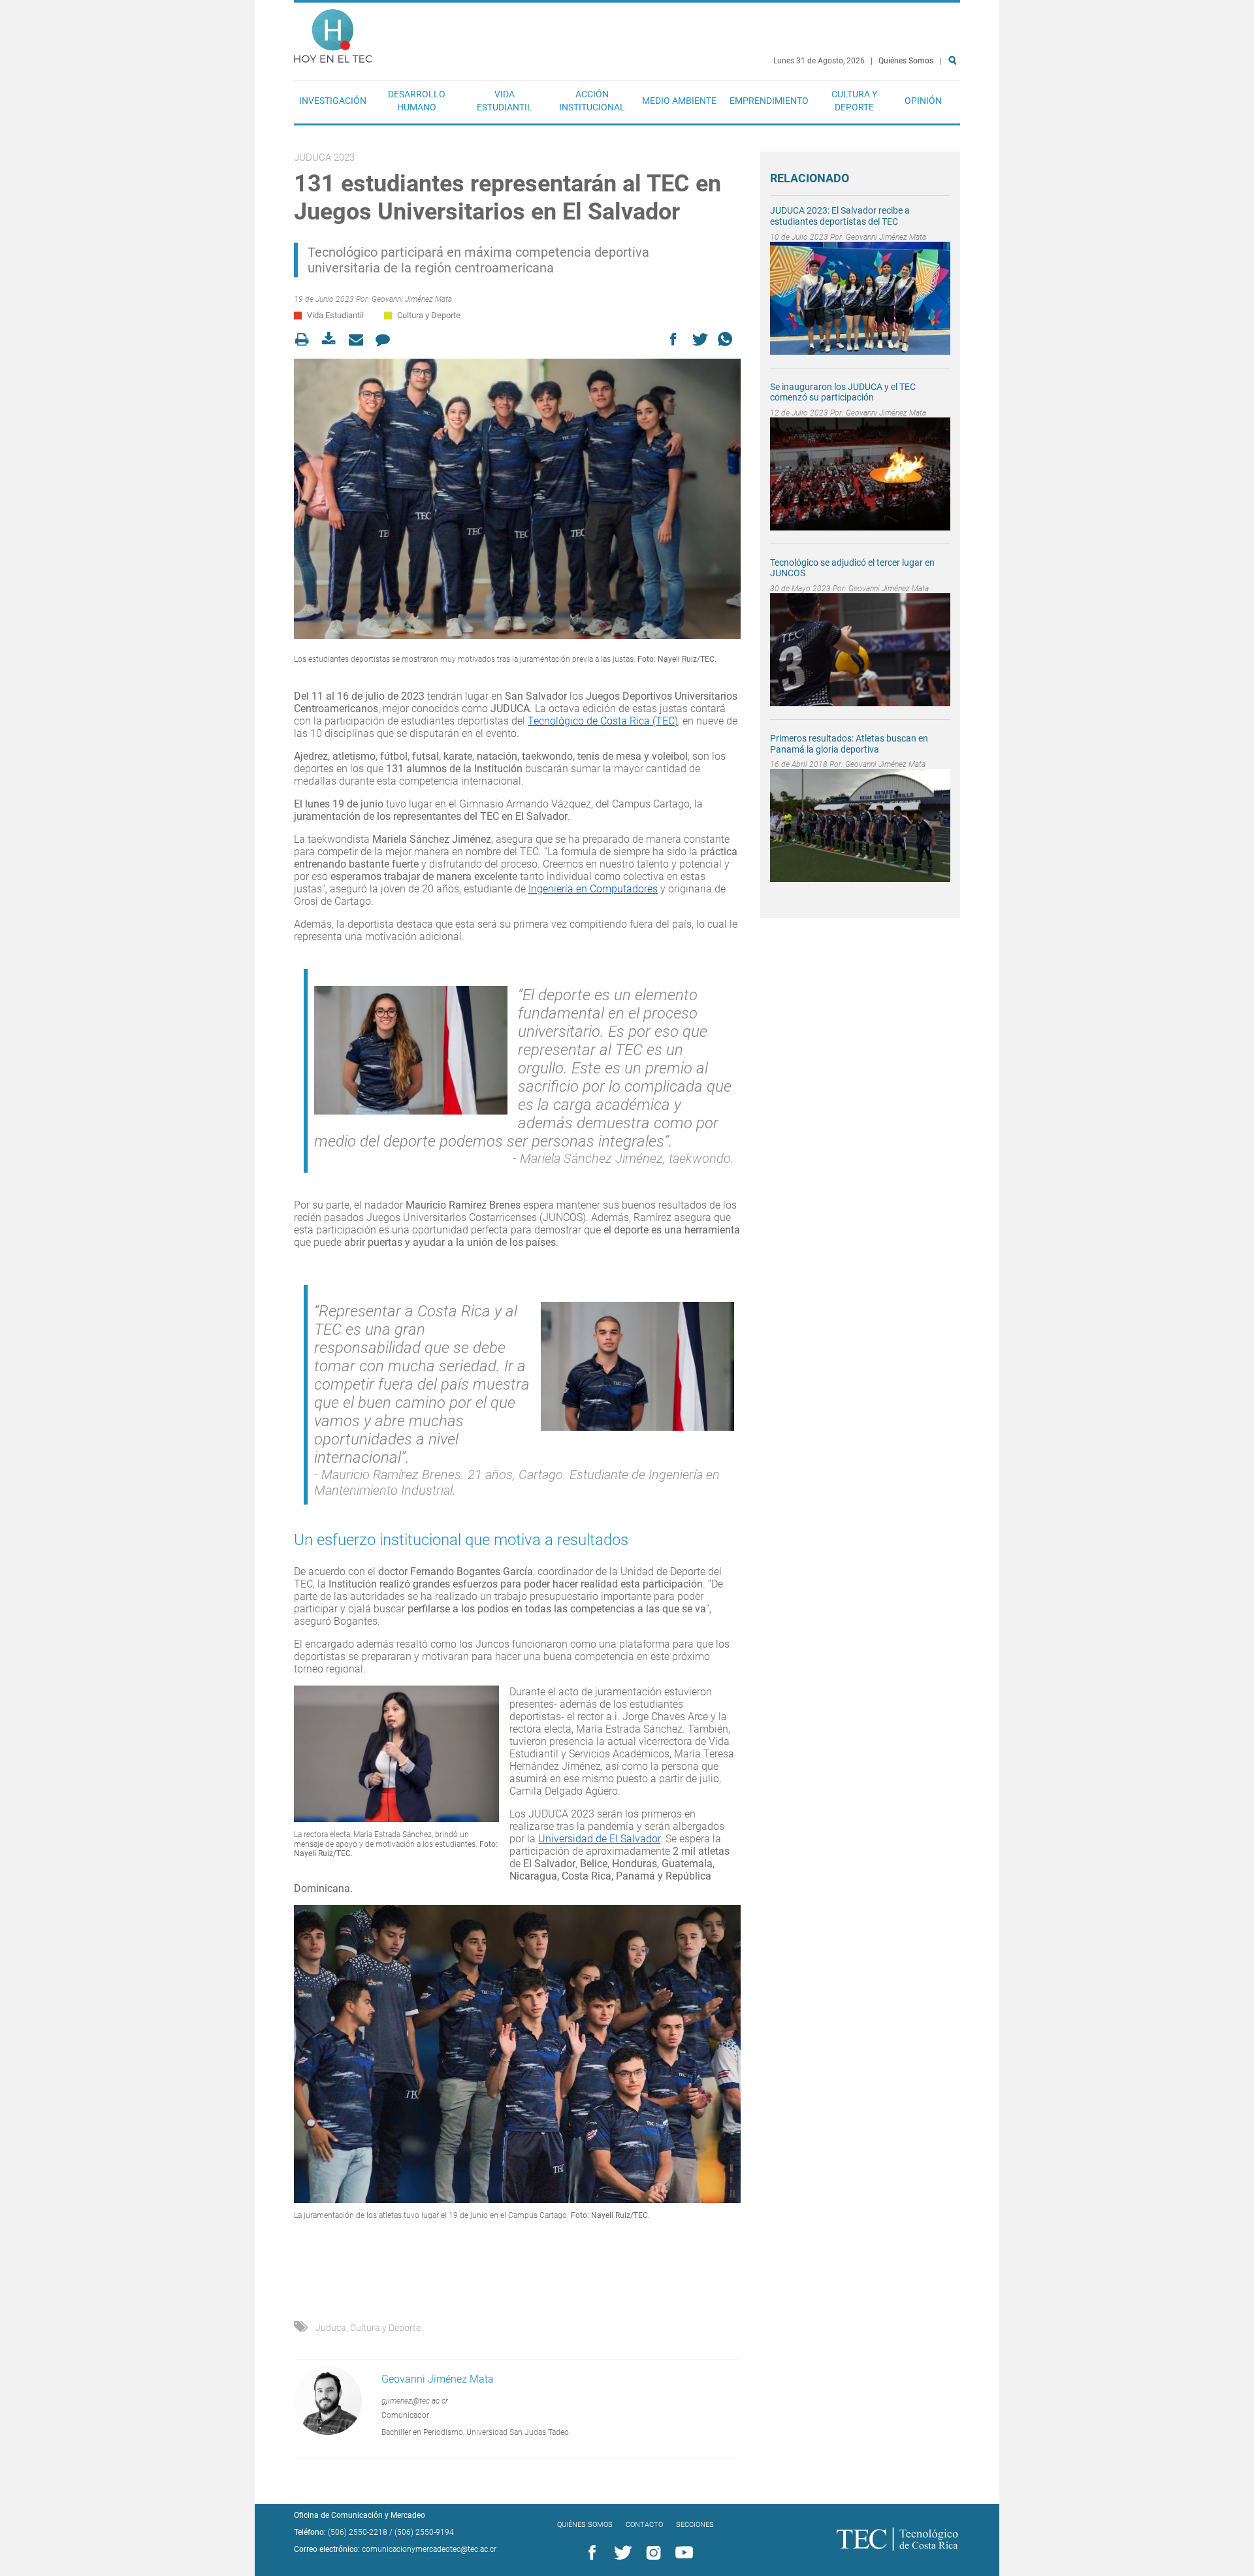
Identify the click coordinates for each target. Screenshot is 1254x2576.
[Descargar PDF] (333, 339)
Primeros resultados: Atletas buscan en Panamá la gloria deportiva (849, 744)
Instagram (651, 2553)
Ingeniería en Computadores (593, 889)
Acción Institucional (592, 101)
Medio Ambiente (679, 101)
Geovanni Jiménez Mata (412, 299)
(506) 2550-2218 (358, 2532)
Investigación (333, 101)
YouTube (682, 2553)
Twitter (620, 2553)
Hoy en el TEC (333, 33)
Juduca (331, 2328)
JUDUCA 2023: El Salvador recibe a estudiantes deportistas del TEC (840, 216)
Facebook (590, 2553)
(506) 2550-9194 (424, 2532)
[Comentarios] (386, 339)
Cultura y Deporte (854, 101)
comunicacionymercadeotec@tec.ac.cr (429, 2549)
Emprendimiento (769, 101)
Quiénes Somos (906, 61)
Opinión (923, 101)
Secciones (695, 2525)
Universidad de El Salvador (599, 1839)
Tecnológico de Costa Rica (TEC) (603, 721)
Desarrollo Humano (417, 101)
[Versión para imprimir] (306, 339)
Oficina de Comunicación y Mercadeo (360, 2515)
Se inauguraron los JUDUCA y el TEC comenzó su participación (843, 392)
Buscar (955, 102)
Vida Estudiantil (505, 101)
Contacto (644, 2525)
